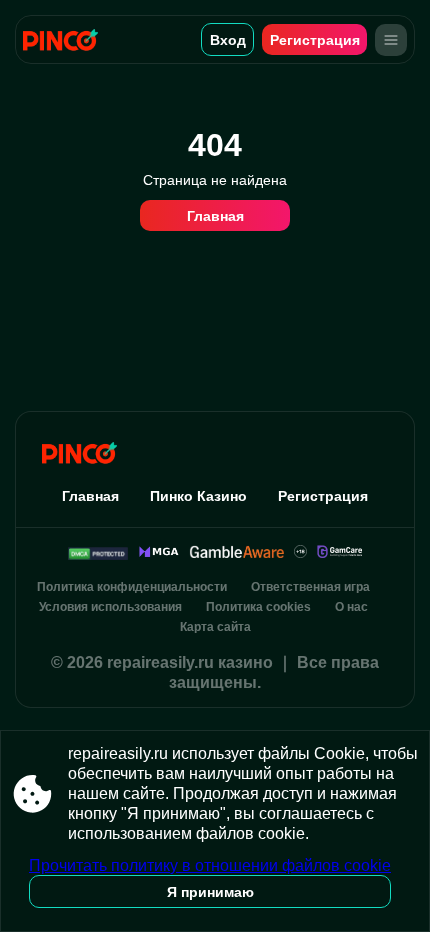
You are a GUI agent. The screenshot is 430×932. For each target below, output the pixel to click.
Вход (228, 40)
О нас (351, 607)
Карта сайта (215, 627)
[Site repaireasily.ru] (67, 39)
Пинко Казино (198, 496)
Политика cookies (258, 607)
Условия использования (110, 607)
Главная (215, 216)
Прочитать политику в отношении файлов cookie (210, 865)
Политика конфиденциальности (132, 587)
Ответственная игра (310, 587)
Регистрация (315, 40)
